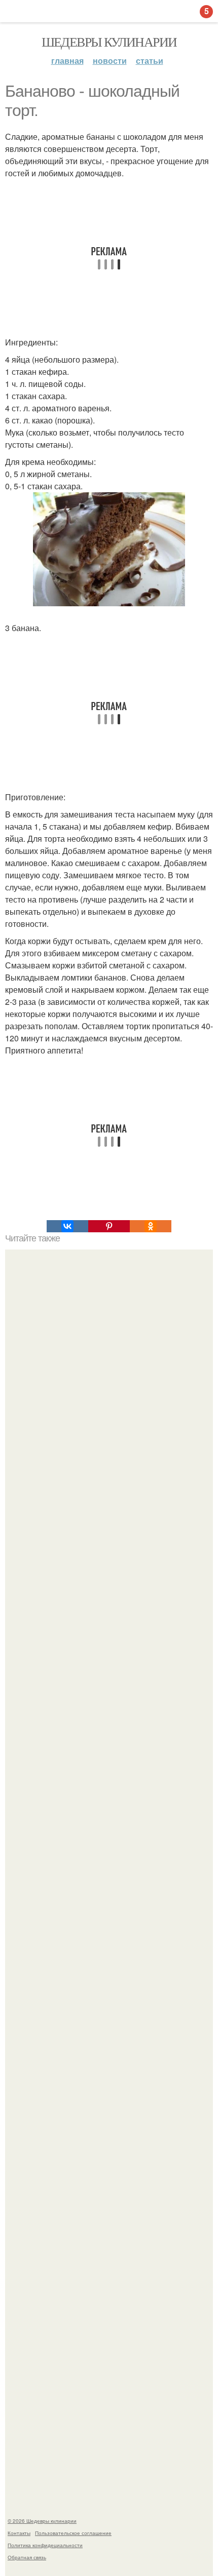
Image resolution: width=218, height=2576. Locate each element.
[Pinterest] (109, 1226)
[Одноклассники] (151, 1226)
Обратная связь (27, 2557)
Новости (110, 61)
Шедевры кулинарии (109, 42)
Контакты (19, 2533)
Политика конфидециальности (45, 2545)
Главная (67, 61)
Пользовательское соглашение (73, 2533)
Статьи (150, 61)
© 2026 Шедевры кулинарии (42, 2521)
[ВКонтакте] (67, 1226)
